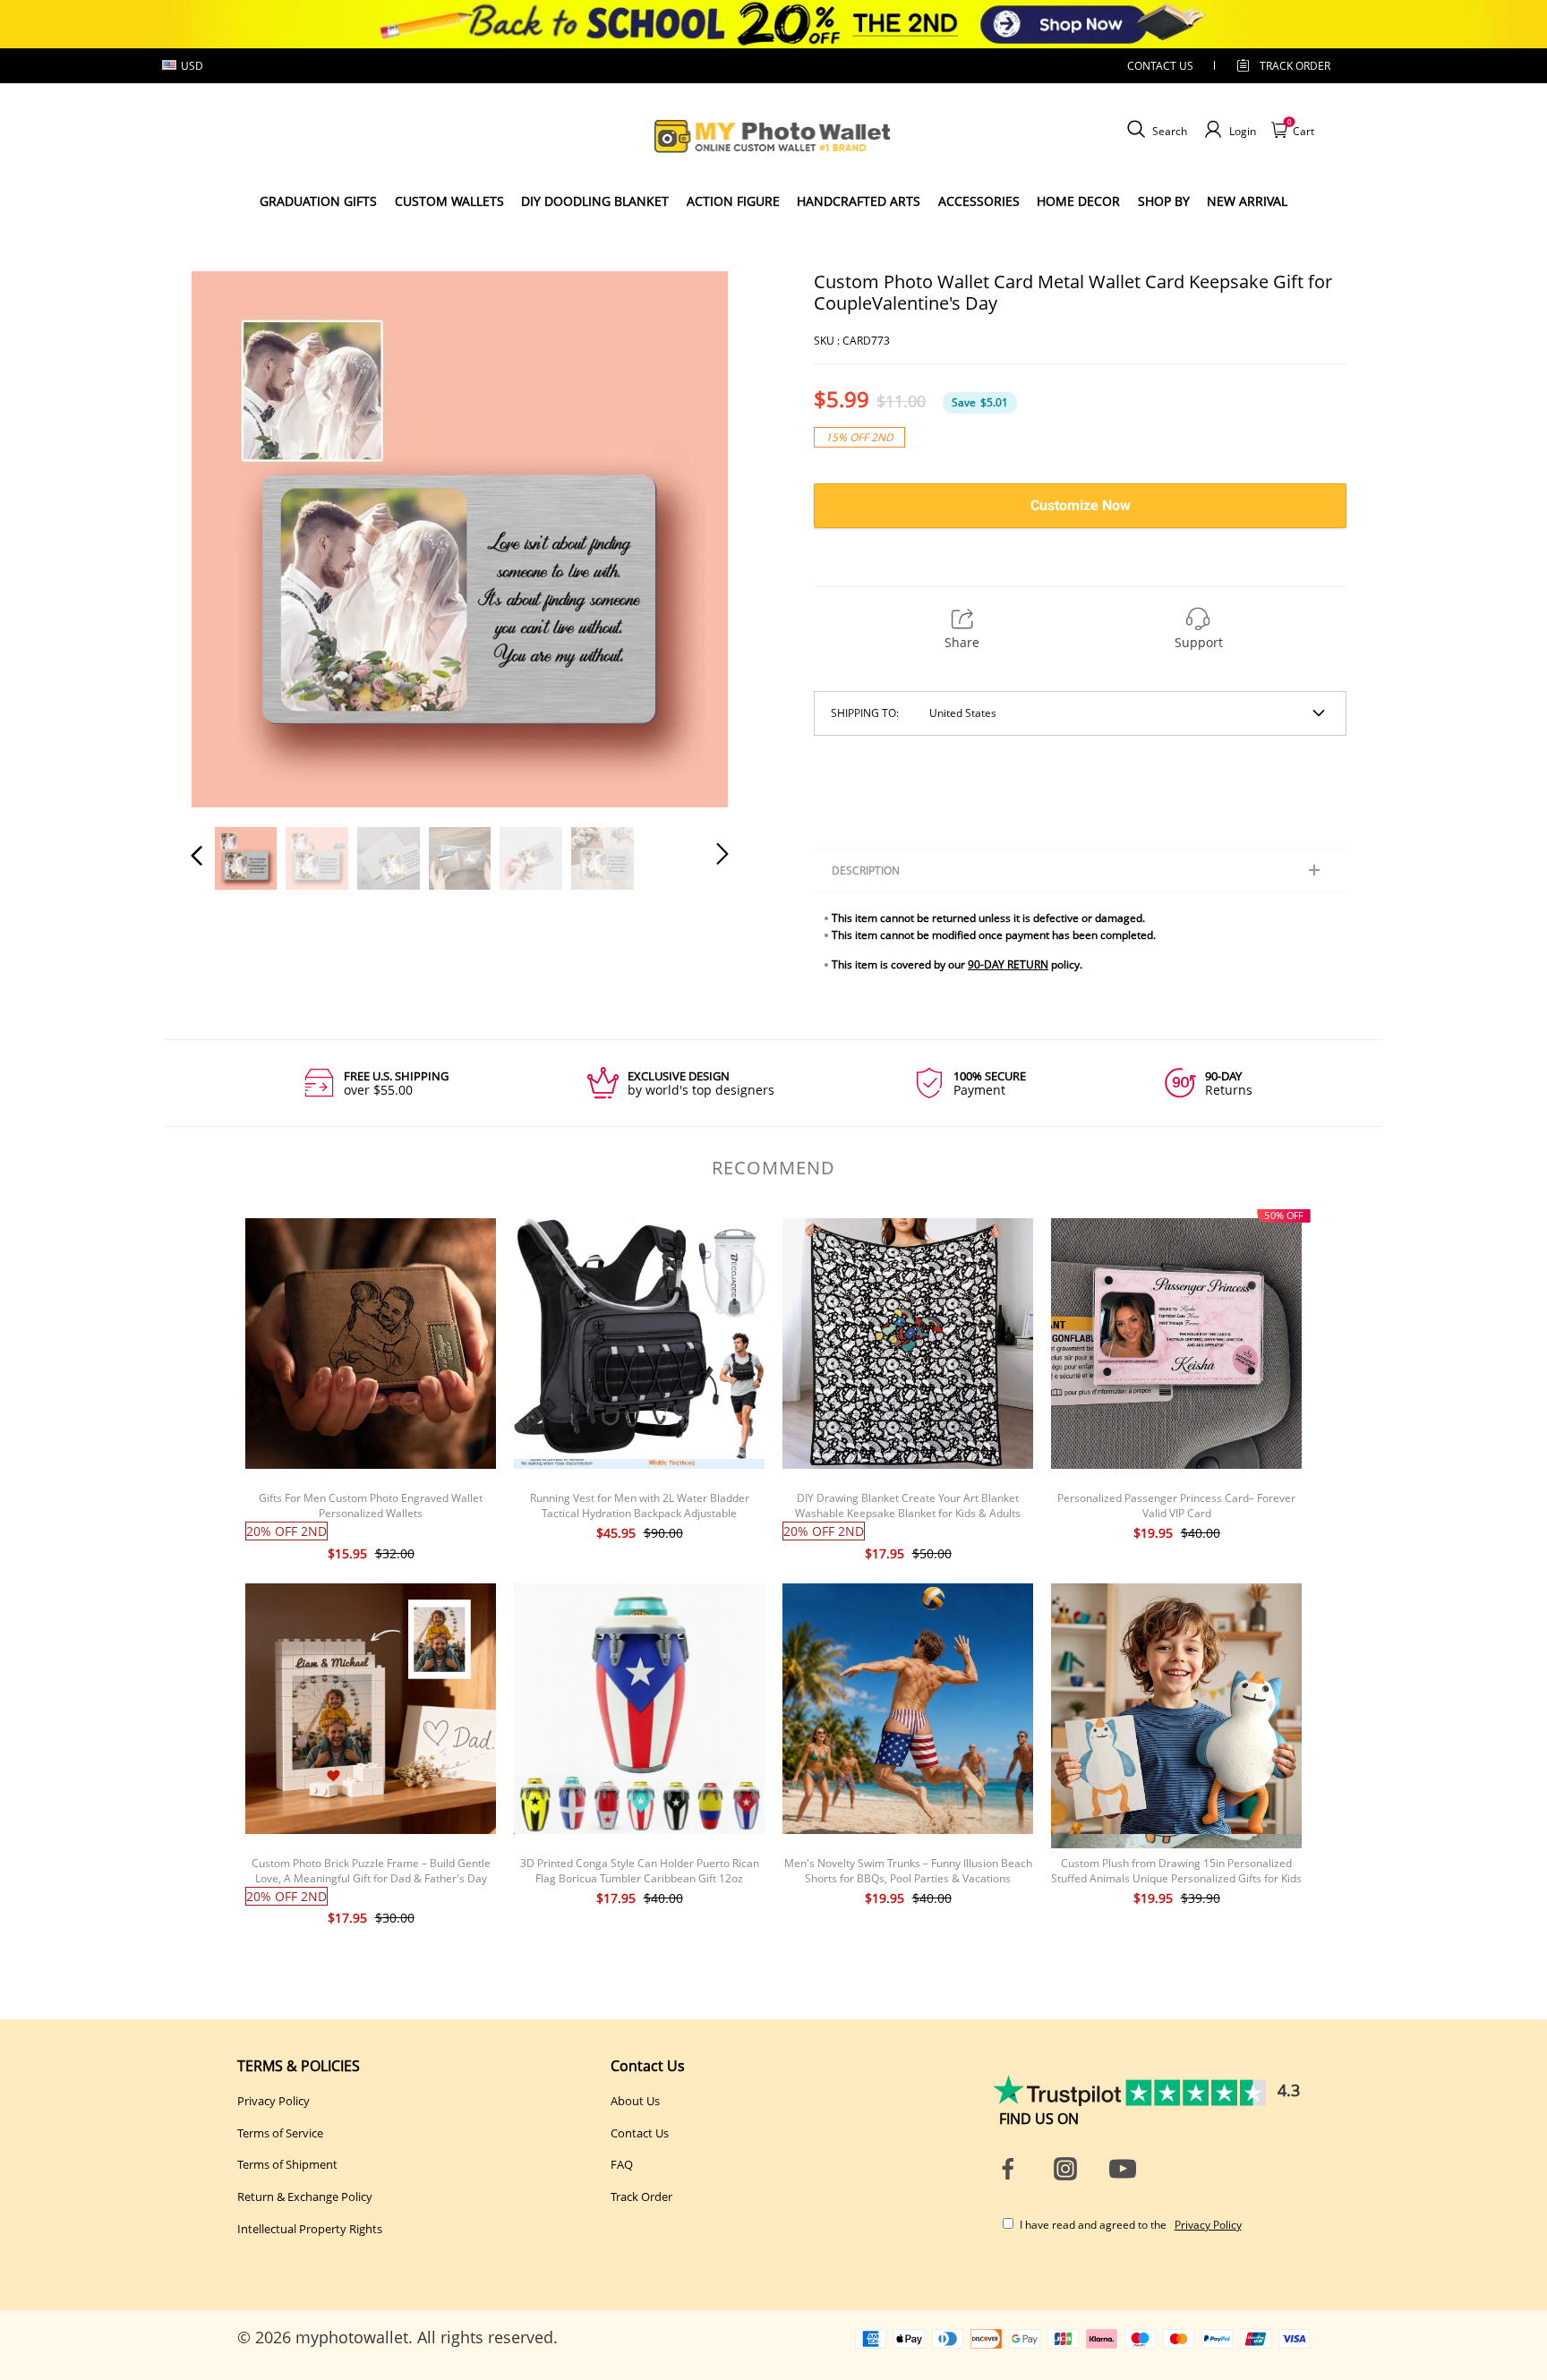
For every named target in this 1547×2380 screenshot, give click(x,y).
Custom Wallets (449, 201)
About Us (635, 2101)
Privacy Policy (274, 2101)
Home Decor (1078, 201)
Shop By (1164, 201)
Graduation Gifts (318, 201)
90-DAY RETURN (1008, 964)
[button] (233, 538)
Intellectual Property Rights (310, 2229)
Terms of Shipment (287, 2164)
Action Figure (733, 201)
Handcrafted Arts (859, 201)
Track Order (1295, 66)
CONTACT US (1160, 66)
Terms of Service (280, 2133)
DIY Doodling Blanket (595, 201)
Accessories (979, 201)
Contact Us (640, 2133)
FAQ (622, 2164)
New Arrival (1247, 201)
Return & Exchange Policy (305, 2197)
